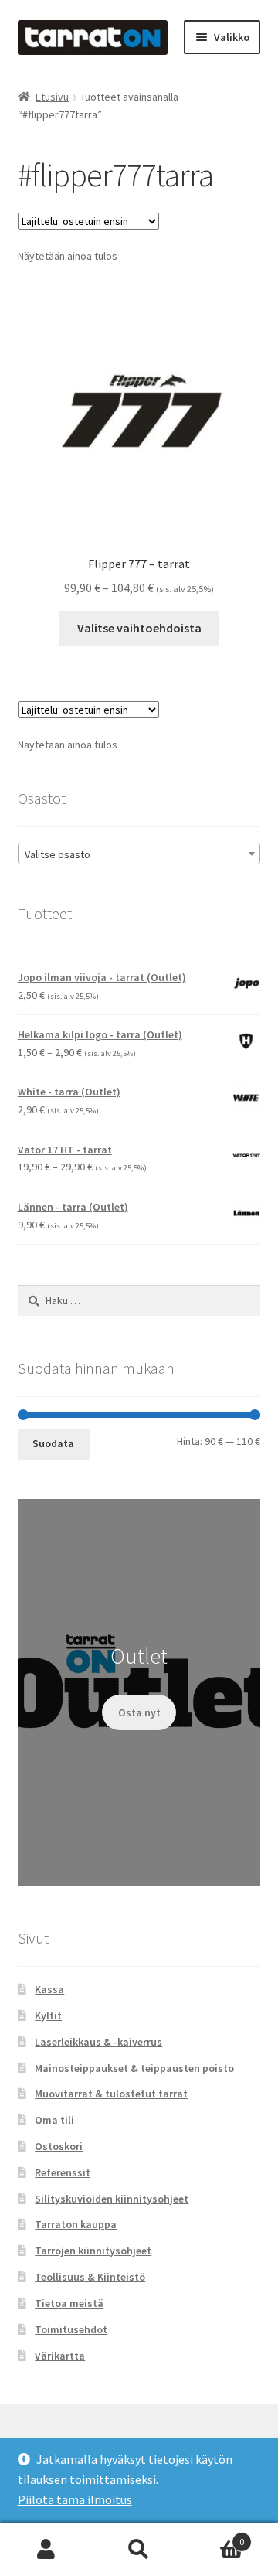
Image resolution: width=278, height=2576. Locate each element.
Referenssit (63, 2172)
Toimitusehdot (71, 2329)
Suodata (53, 1443)
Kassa (49, 1989)
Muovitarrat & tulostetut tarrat (111, 2094)
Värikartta (60, 2356)
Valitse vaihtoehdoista (139, 628)
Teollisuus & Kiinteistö (90, 2277)
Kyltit (48, 2015)
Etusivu (52, 97)
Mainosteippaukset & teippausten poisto (134, 2068)
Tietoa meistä (69, 2303)
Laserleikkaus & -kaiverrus (98, 2042)
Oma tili (54, 2120)
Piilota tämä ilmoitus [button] (75, 2499)
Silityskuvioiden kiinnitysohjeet (112, 2199)
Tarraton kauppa (76, 2224)
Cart (215, 2536)
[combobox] (139, 854)
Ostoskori (59, 2146)
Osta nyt (139, 1712)
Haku (139, 2550)
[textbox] (139, 854)
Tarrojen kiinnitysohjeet (93, 2251)
